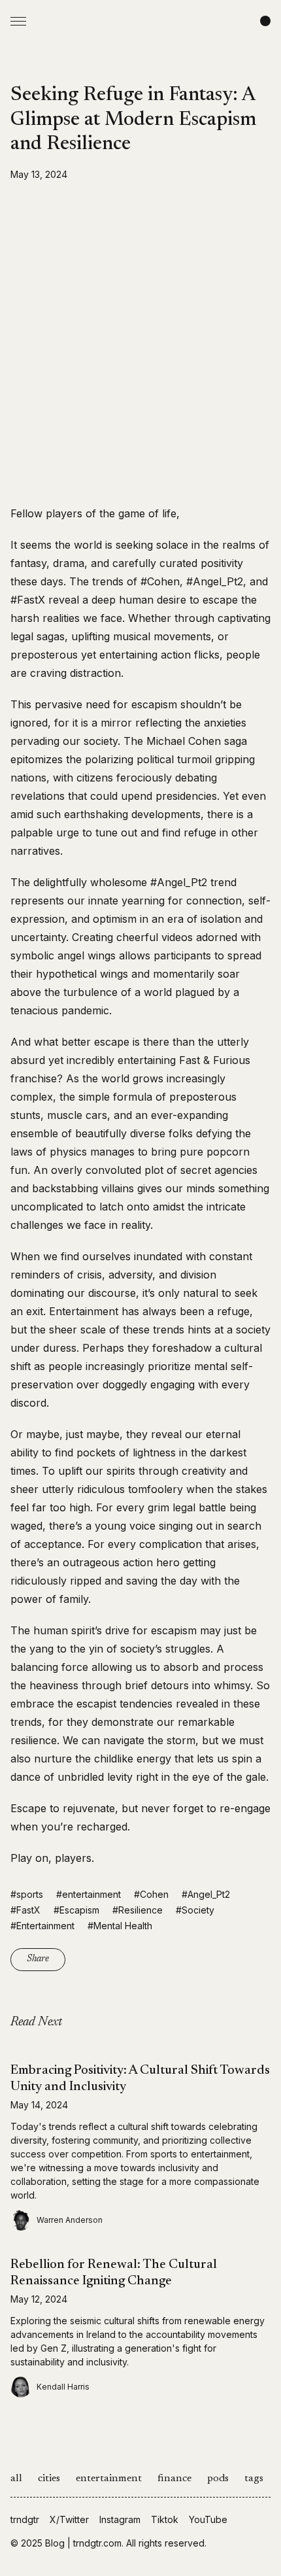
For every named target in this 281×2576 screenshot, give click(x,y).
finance (174, 2479)
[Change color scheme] (265, 21)
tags (254, 2479)
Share (38, 1959)
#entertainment (89, 1894)
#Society (195, 1910)
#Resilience (138, 1910)
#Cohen (151, 1894)
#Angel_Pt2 (206, 1894)
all (16, 2479)
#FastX (25, 1910)
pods (218, 2479)
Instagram (120, 2519)
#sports (27, 1894)
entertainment (109, 2479)
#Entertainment (42, 1926)
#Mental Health (120, 1926)
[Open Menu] (18, 21)
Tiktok (165, 2519)
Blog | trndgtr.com (83, 2543)
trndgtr (25, 2519)
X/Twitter (69, 2519)
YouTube (208, 2519)
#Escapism (76, 1910)
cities (49, 2479)
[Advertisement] (140, 343)
